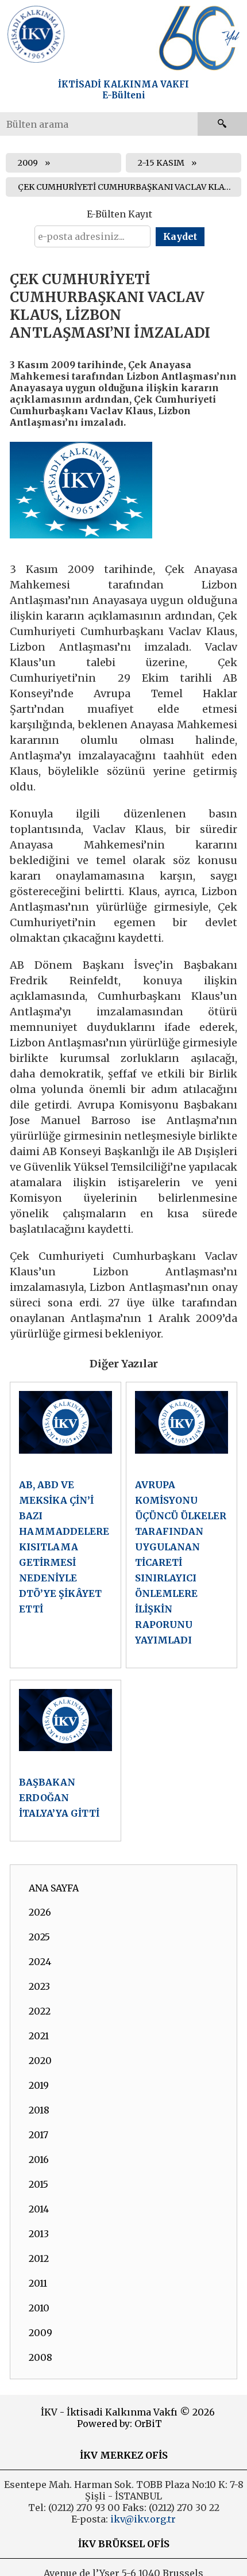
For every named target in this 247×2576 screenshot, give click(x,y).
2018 (39, 2110)
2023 (39, 1986)
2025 (39, 1937)
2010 (39, 2308)
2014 (39, 2209)
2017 (38, 2135)
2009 (28, 163)
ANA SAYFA (54, 1888)
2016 (39, 2160)
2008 (40, 2357)
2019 (39, 2085)
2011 (38, 2283)
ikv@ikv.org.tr (142, 2519)
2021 (39, 2036)
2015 (38, 2184)
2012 (39, 2258)
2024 (40, 1962)
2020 (40, 2061)
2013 (39, 2234)
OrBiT (148, 2424)
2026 (40, 1912)
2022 (40, 2011)
